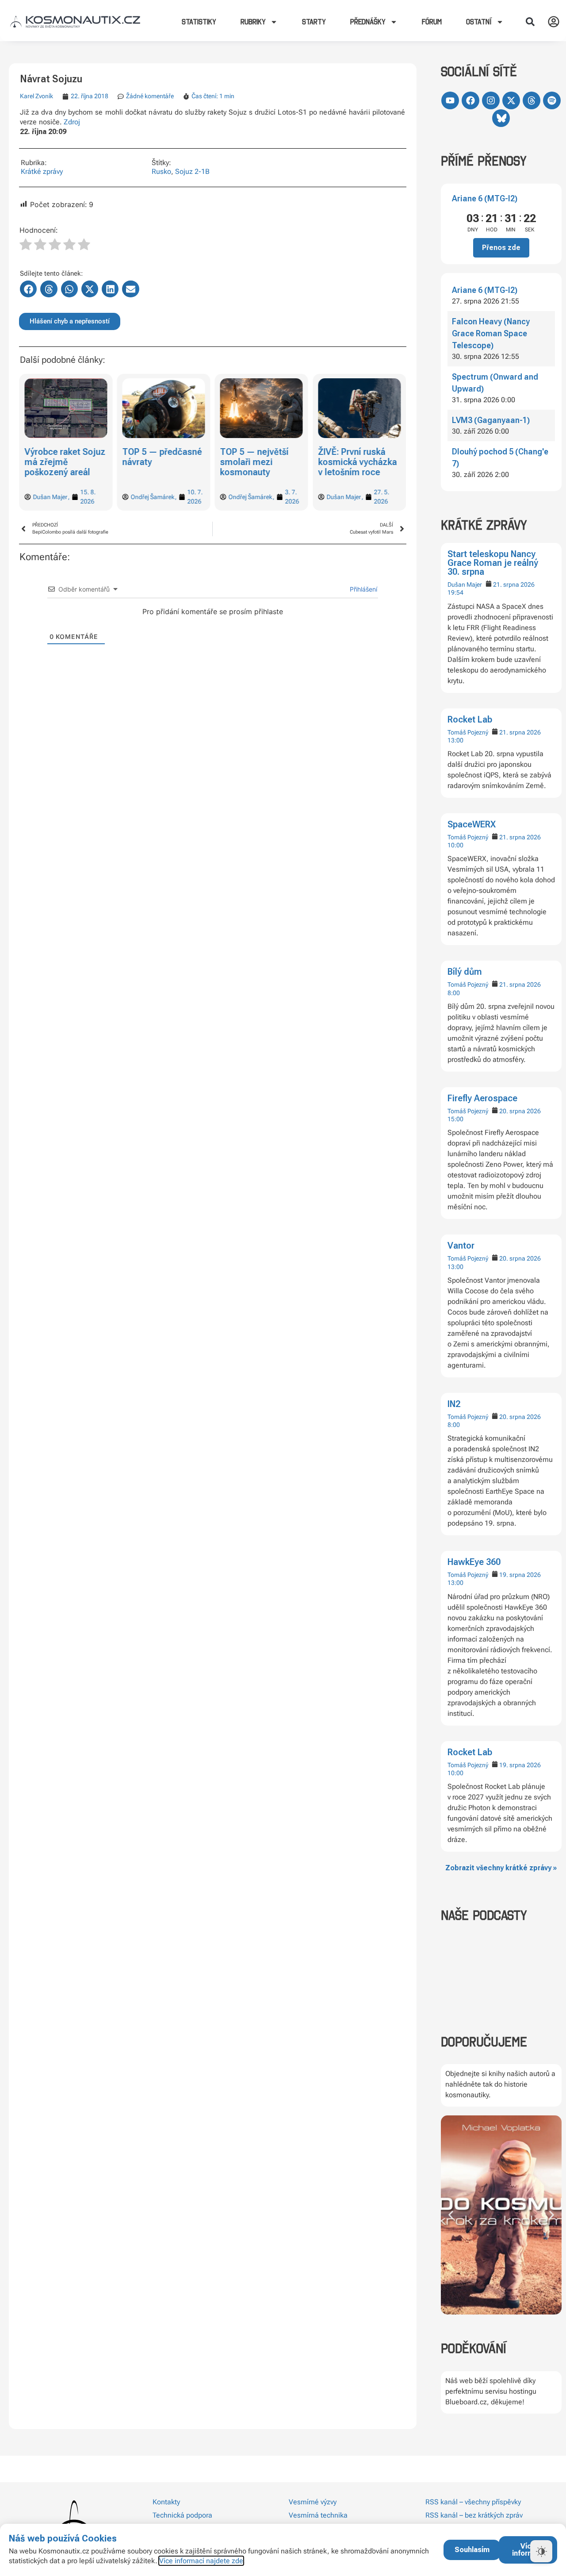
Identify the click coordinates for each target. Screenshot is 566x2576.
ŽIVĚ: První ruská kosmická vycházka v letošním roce (357, 462)
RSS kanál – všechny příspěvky (473, 2502)
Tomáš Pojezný (468, 732)
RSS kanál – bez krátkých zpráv (474, 2515)
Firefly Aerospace (482, 1098)
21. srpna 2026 (514, 584)
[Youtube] (450, 100)
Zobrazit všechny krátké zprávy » (501, 1868)
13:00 (455, 740)
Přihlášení (363, 589)
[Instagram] (491, 100)
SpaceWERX (472, 824)
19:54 (455, 592)
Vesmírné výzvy (313, 2502)
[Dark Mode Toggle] (541, 2551)
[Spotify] (552, 100)
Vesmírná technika (318, 2515)
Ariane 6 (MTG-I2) (485, 198)
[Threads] (532, 100)
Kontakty (166, 2502)
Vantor (461, 1246)
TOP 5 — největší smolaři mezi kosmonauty (254, 462)
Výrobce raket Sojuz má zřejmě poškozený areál (65, 462)
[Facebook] (470, 100)
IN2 (454, 1404)
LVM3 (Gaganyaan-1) (491, 420)
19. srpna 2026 (520, 1575)
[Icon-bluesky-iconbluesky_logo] (501, 118)
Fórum (432, 22)
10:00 (455, 845)
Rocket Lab (470, 719)
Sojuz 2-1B (192, 171)
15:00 (455, 1119)
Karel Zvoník (36, 96)
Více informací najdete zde (201, 2561)
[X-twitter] (511, 100)
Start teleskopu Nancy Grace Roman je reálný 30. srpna (493, 563)
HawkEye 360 (474, 1562)
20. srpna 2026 (520, 1111)
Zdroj (72, 122)
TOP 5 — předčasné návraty (162, 457)
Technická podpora (182, 2515)
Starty (314, 22)
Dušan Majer (465, 584)
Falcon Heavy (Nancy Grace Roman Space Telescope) (491, 333)
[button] (530, 22)
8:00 (454, 993)
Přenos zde (501, 248)
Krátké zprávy (42, 171)
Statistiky (199, 22)
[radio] (26, 246)
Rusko (161, 171)
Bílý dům (465, 972)
